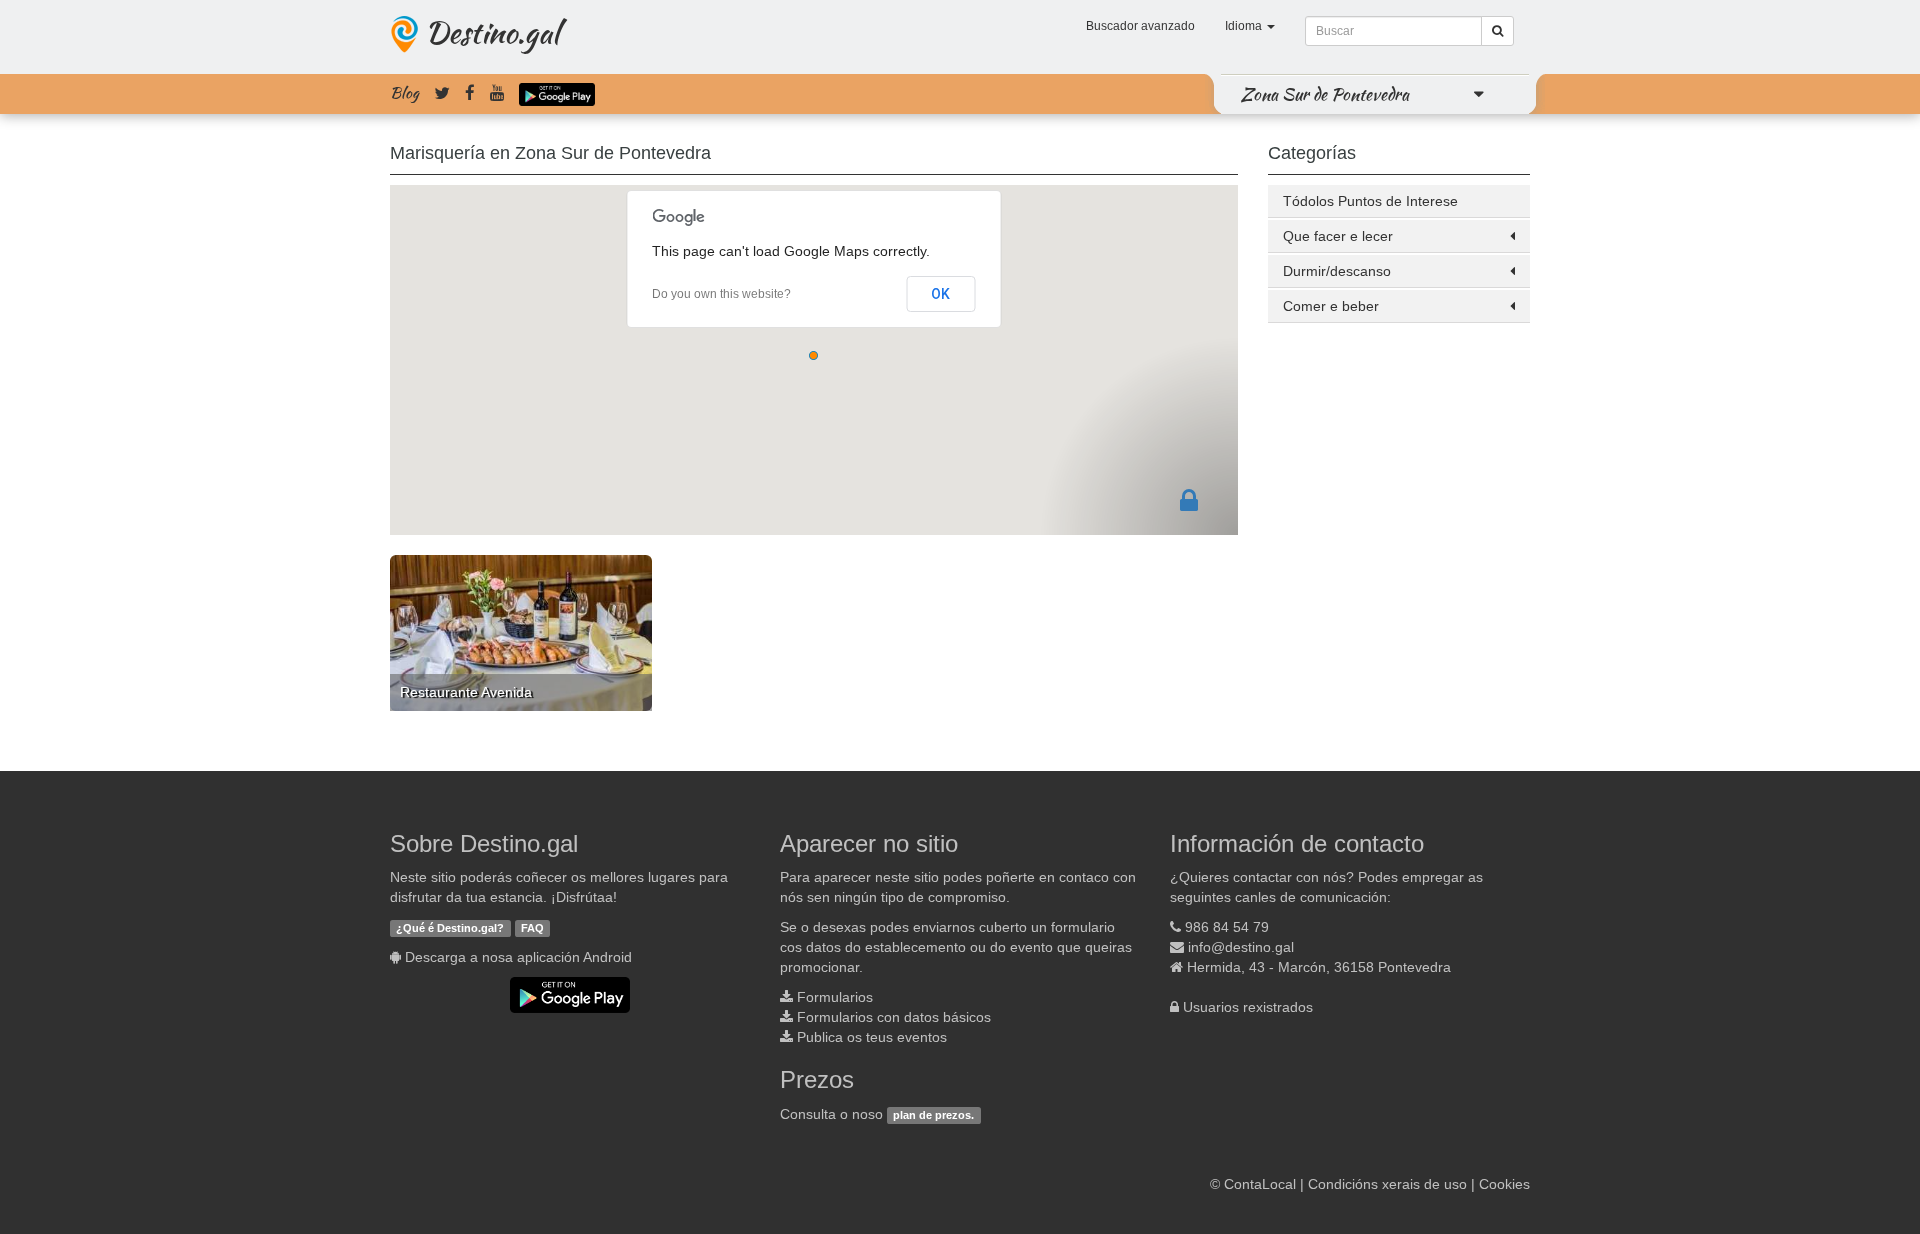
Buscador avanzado (1140, 26)
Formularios (835, 997)
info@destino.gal (1241, 947)
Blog (404, 93)
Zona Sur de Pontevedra (1325, 94)
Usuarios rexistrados (1248, 1007)
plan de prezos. (933, 1115)
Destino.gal (492, 32)
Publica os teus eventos (872, 1037)
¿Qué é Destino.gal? (450, 928)
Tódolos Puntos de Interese (1370, 201)
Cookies (1504, 1184)
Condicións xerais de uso (1387, 1184)
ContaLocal (1260, 1184)
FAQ (532, 928)
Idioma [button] (1245, 26)
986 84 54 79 (1227, 927)
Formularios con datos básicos (894, 1017)
